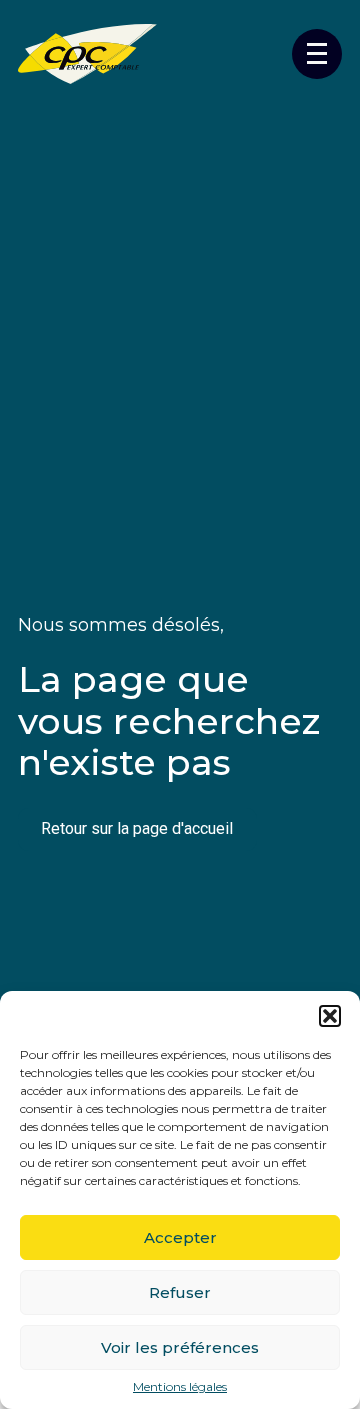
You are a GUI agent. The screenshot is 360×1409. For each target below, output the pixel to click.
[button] (330, 1016)
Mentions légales (180, 1387)
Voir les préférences (180, 1347)
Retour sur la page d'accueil (137, 828)
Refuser (180, 1292)
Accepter (180, 1237)
